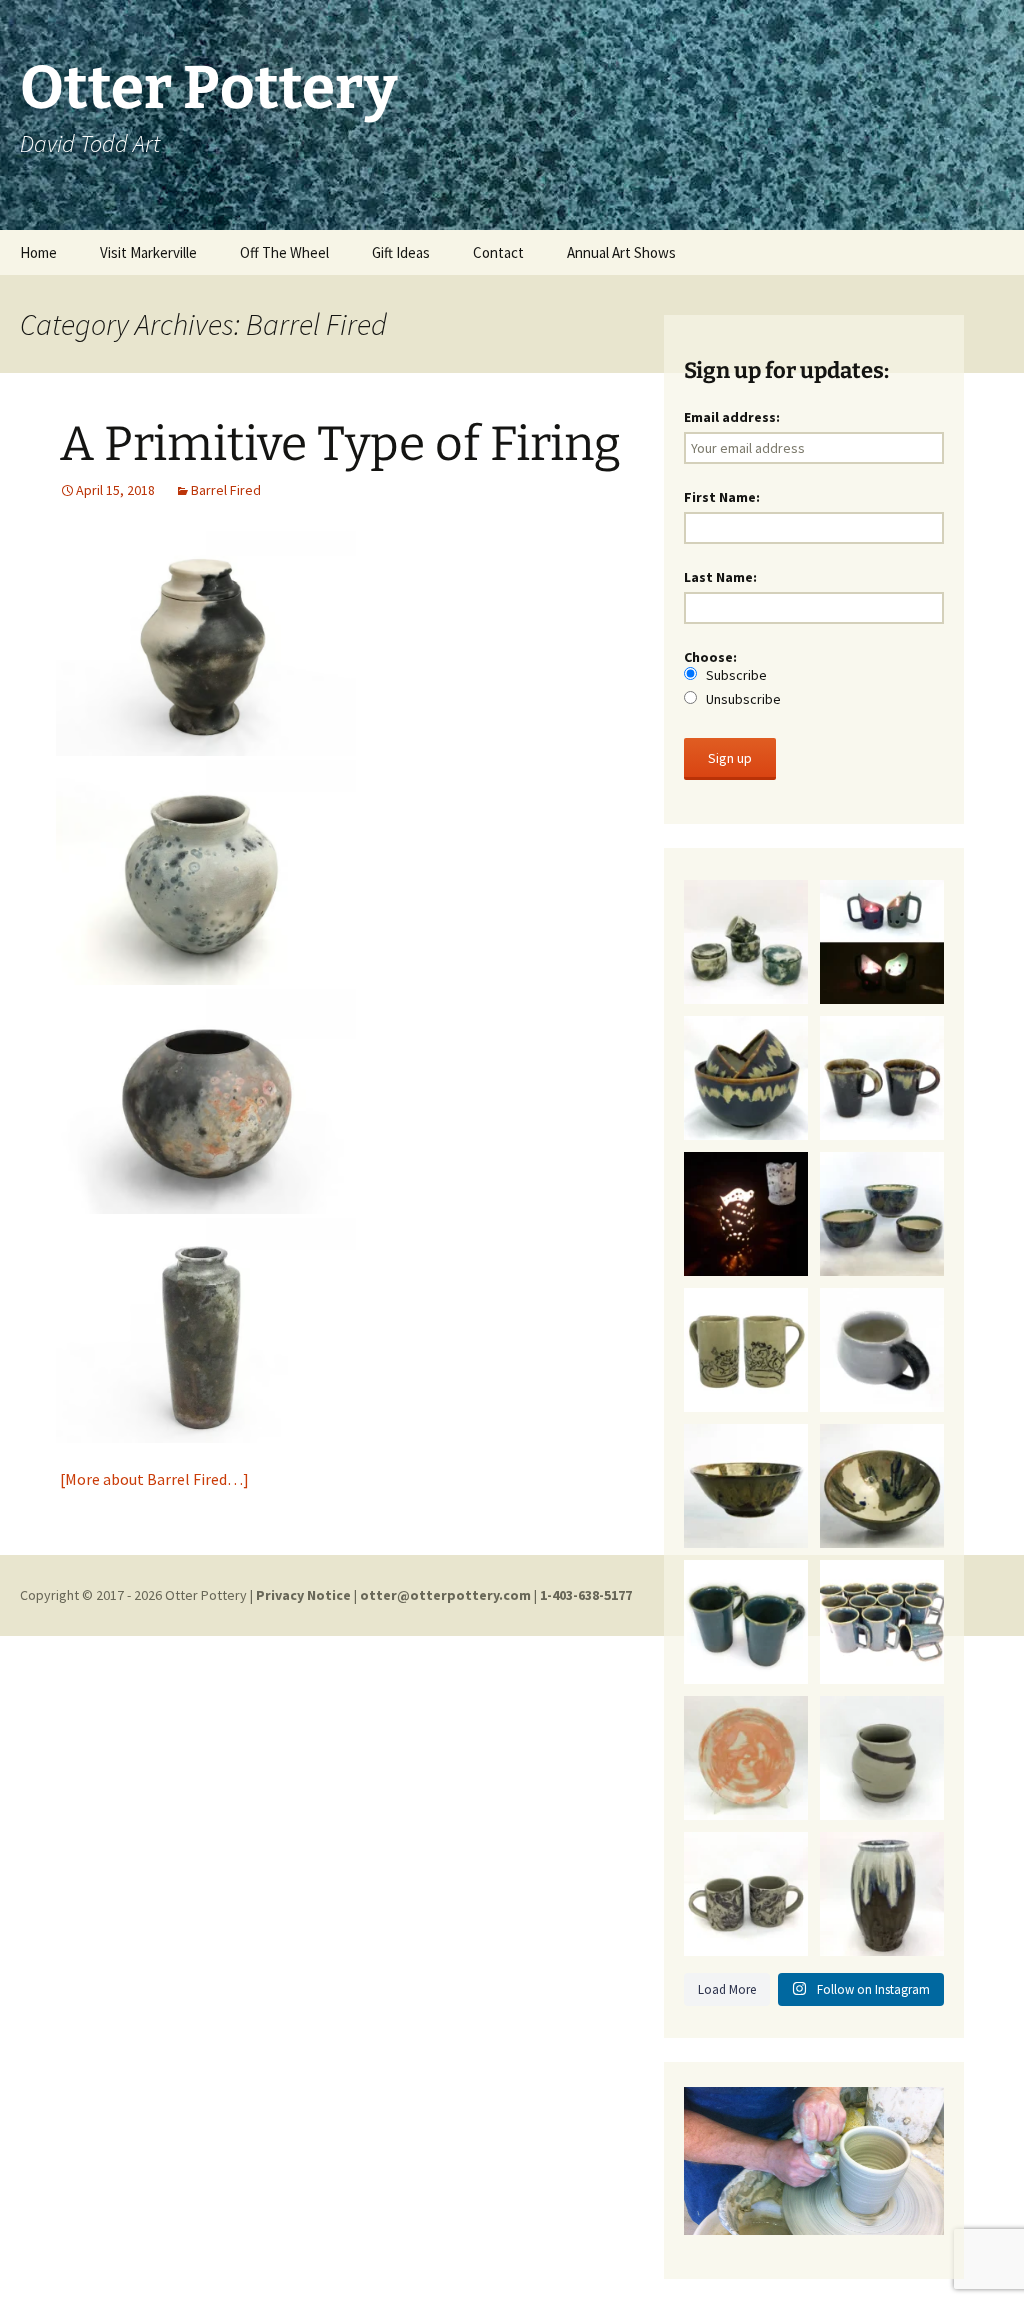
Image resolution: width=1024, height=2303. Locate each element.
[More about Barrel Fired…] (154, 1479)
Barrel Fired (226, 490)
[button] (206, 643)
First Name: (722, 497)
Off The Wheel (284, 252)
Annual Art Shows (621, 252)
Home (38, 252)
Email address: (732, 417)
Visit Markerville (148, 252)
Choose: (732, 678)
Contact (498, 252)
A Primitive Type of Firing (340, 444)
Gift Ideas (401, 252)
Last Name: (720, 577)
